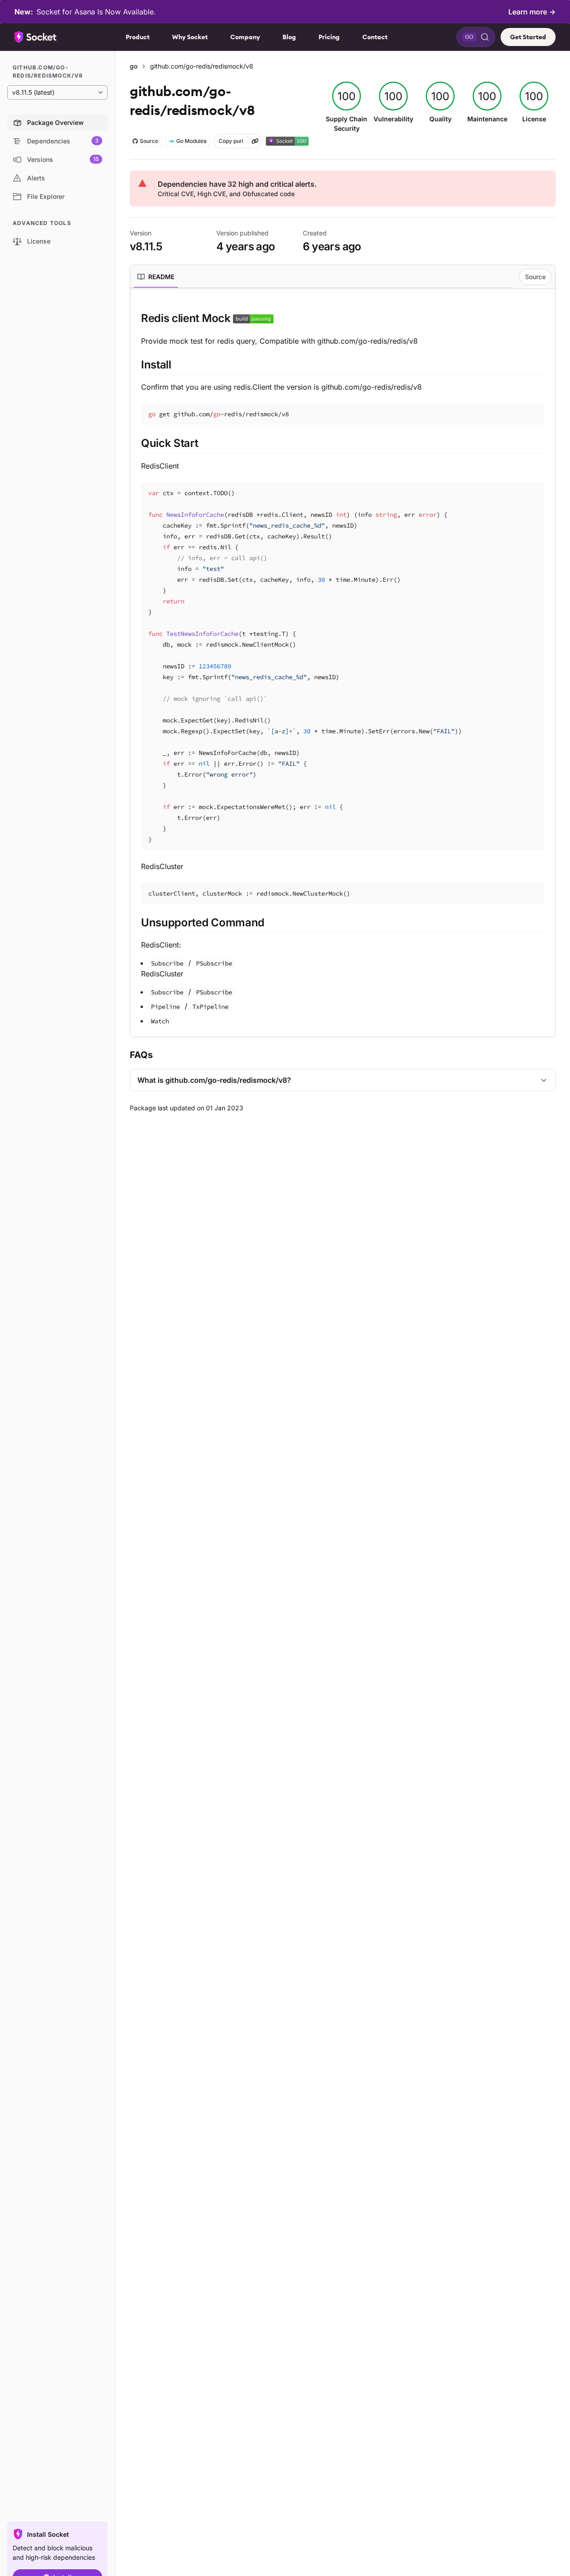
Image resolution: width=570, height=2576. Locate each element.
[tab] (156, 277)
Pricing (329, 37)
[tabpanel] (343, 668)
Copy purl (231, 141)
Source (535, 277)
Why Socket (190, 37)
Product (138, 37)
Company (245, 37)
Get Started (528, 37)
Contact (375, 37)
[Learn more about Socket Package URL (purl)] (255, 141)
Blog (289, 37)
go (134, 66)
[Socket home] (36, 37)
